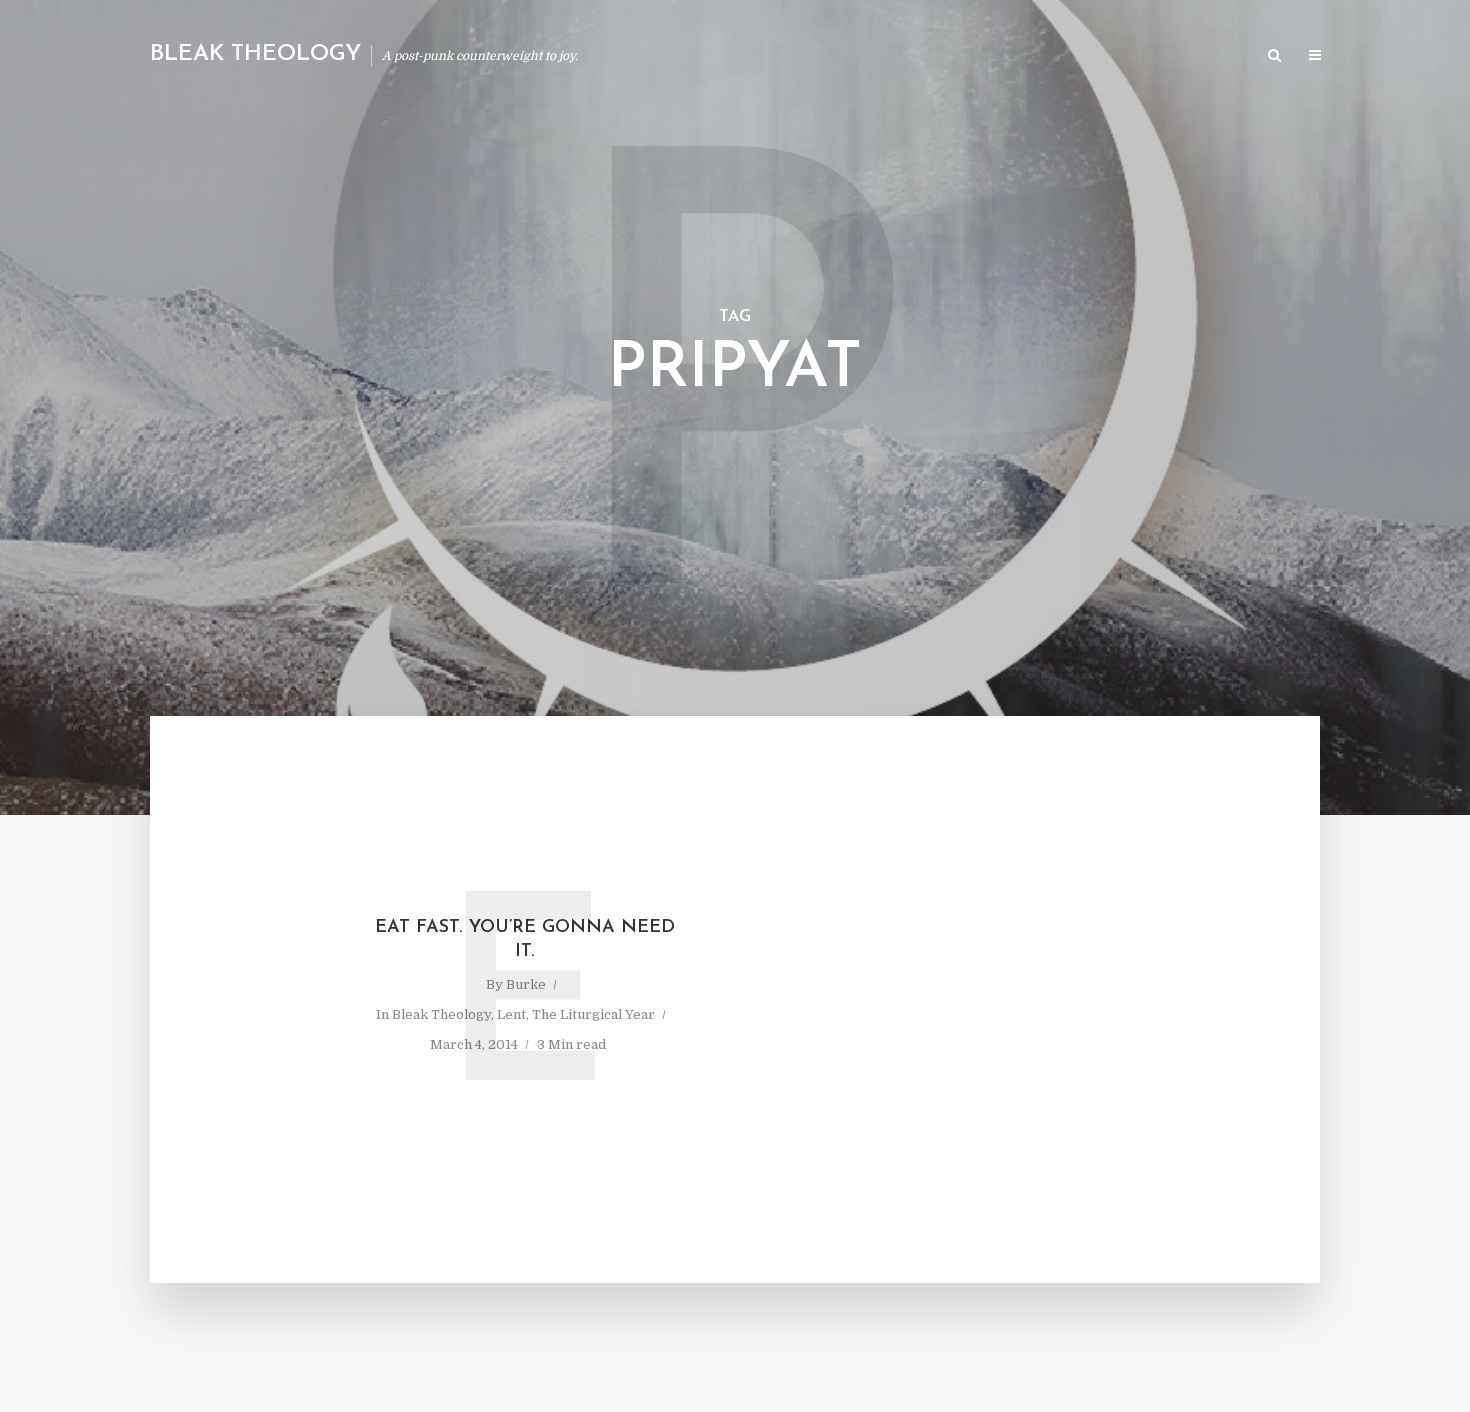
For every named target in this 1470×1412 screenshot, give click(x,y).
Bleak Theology (255, 54)
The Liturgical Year (593, 1014)
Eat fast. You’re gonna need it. (525, 940)
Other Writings (1190, 56)
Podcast (1086, 56)
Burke (526, 984)
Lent (511, 1014)
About (1011, 56)
